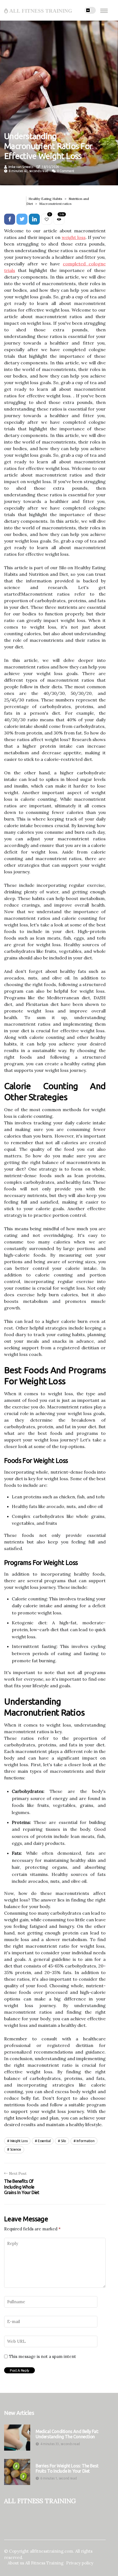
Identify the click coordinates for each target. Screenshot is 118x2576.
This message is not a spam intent (43, 2357)
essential (44, 2141)
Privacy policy (80, 2563)
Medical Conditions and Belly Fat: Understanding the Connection (67, 2434)
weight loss (74, 237)
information (86, 2141)
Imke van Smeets (21, 167)
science (16, 2149)
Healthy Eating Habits (45, 199)
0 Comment (66, 171)
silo (64, 2141)
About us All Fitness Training (36, 2563)
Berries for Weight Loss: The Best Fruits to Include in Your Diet (67, 2468)
